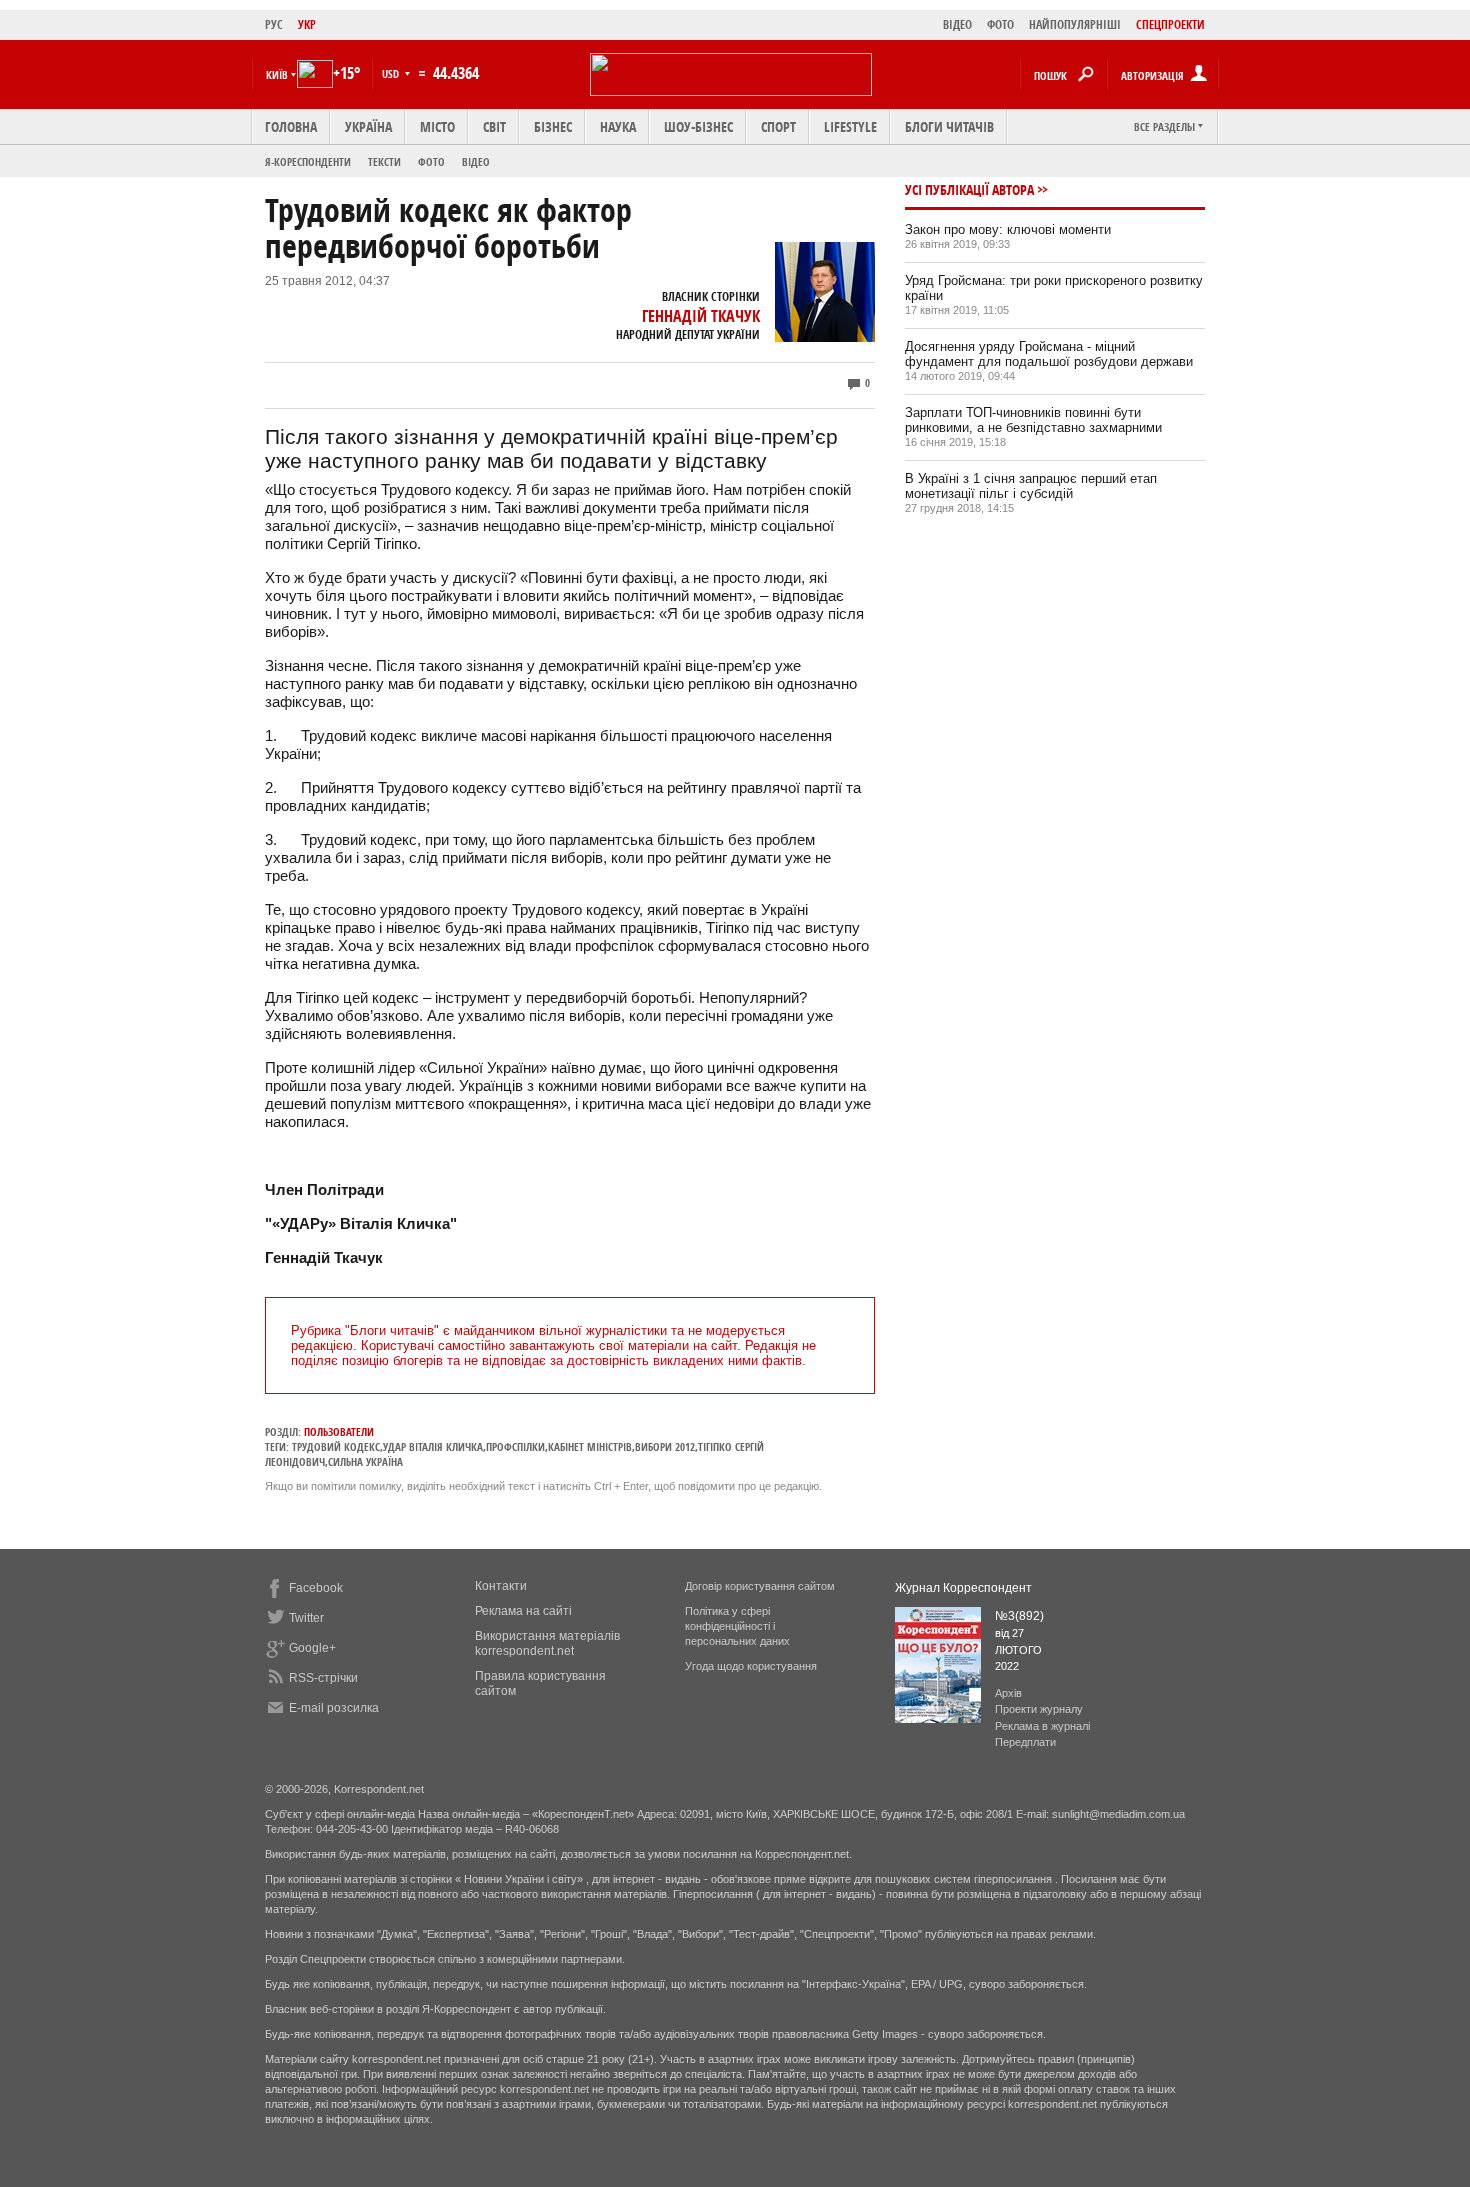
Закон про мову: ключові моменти (1008, 229)
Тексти (384, 161)
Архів (1008, 1693)
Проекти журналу (1039, 1709)
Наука (618, 126)
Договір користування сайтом (760, 1586)
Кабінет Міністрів (590, 1446)
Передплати (1025, 1742)
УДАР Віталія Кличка (433, 1446)
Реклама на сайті (523, 1611)
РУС (274, 24)
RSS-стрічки (323, 1678)
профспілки (515, 1446)
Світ (494, 126)
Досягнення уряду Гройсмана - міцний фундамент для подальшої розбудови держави (1049, 354)
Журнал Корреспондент (963, 1588)
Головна (291, 126)
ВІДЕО (957, 24)
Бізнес (553, 126)
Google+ (312, 1648)
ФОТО (1000, 24)
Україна (368, 126)
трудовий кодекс (336, 1446)
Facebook (316, 1588)
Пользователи (339, 1431)
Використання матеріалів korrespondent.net (547, 1643)
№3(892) (1019, 1616)
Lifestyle (850, 126)
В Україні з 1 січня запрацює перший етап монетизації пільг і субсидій (1031, 486)
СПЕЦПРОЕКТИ (1170, 24)
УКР (307, 24)
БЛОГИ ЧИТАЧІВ (949, 126)
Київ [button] (277, 74)
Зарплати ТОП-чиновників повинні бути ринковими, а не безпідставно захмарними (1033, 420)
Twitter (306, 1618)
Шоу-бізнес (698, 126)
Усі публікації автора (969, 189)
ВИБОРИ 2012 (665, 1446)
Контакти (501, 1586)
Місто (437, 126)
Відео (476, 161)
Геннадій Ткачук (701, 316)
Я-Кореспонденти (308, 161)
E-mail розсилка (334, 1708)
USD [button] (392, 73)
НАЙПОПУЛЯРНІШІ (1075, 24)
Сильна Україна (365, 1461)
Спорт (778, 126)
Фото (431, 161)
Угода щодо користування (751, 1666)
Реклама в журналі (1042, 1726)
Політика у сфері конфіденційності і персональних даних (737, 1626)
